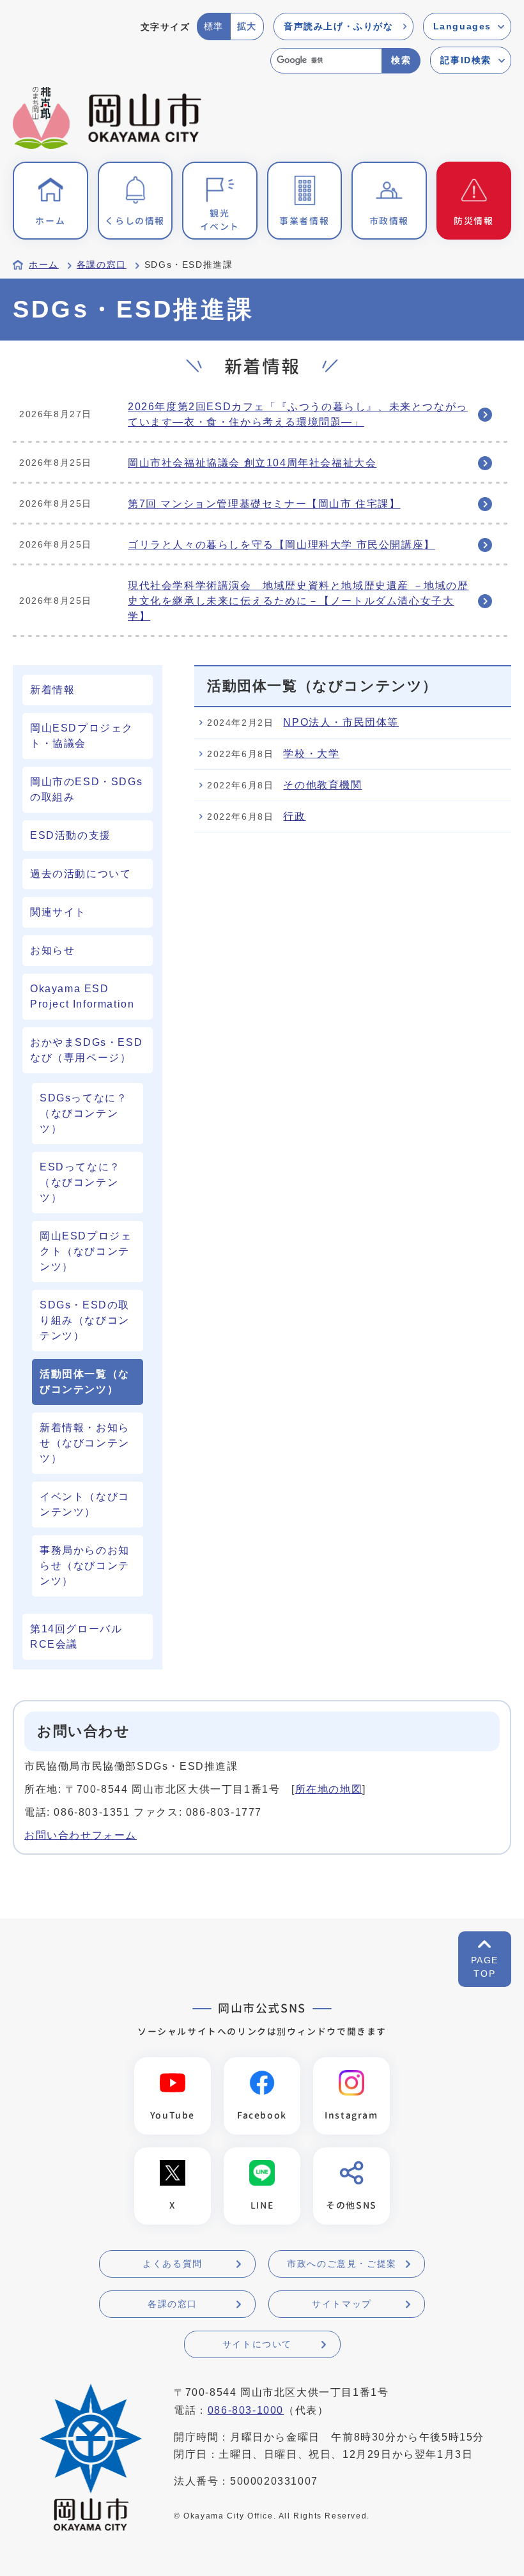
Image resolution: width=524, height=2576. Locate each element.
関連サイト (58, 912)
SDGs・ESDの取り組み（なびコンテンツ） (85, 1320)
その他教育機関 (322, 785)
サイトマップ (342, 2304)
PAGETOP (485, 1967)
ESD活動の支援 (71, 835)
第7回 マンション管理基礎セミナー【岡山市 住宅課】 (264, 504)
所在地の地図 (329, 1789)
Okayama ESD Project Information (82, 996)
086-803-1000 (246, 2410)
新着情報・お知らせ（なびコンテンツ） (85, 1443)
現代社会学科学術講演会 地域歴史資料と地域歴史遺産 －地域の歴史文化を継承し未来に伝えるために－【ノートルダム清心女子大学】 (298, 601)
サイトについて (257, 2344)
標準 (214, 26)
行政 (294, 816)
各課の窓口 (102, 265)
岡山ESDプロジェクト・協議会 (82, 736)
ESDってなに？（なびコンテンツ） (80, 1182)
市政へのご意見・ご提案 (342, 2264)
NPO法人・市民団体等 (341, 722)
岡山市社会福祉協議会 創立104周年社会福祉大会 (252, 463)
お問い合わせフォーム (81, 1835)
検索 (401, 60)
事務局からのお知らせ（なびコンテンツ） (85, 1566)
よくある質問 (173, 2264)
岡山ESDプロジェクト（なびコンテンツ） (86, 1251)
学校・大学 (311, 754)
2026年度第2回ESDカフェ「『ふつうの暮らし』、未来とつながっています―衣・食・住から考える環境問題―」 (298, 414)
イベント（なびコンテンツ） (85, 1504)
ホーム (44, 265)
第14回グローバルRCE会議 (76, 1637)
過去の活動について (81, 874)
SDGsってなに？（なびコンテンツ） (83, 1113)
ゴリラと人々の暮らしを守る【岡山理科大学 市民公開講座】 (281, 545)
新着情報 (52, 690)
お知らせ (52, 950)
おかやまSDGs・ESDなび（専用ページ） (86, 1050)
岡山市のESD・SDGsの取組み (86, 789)
